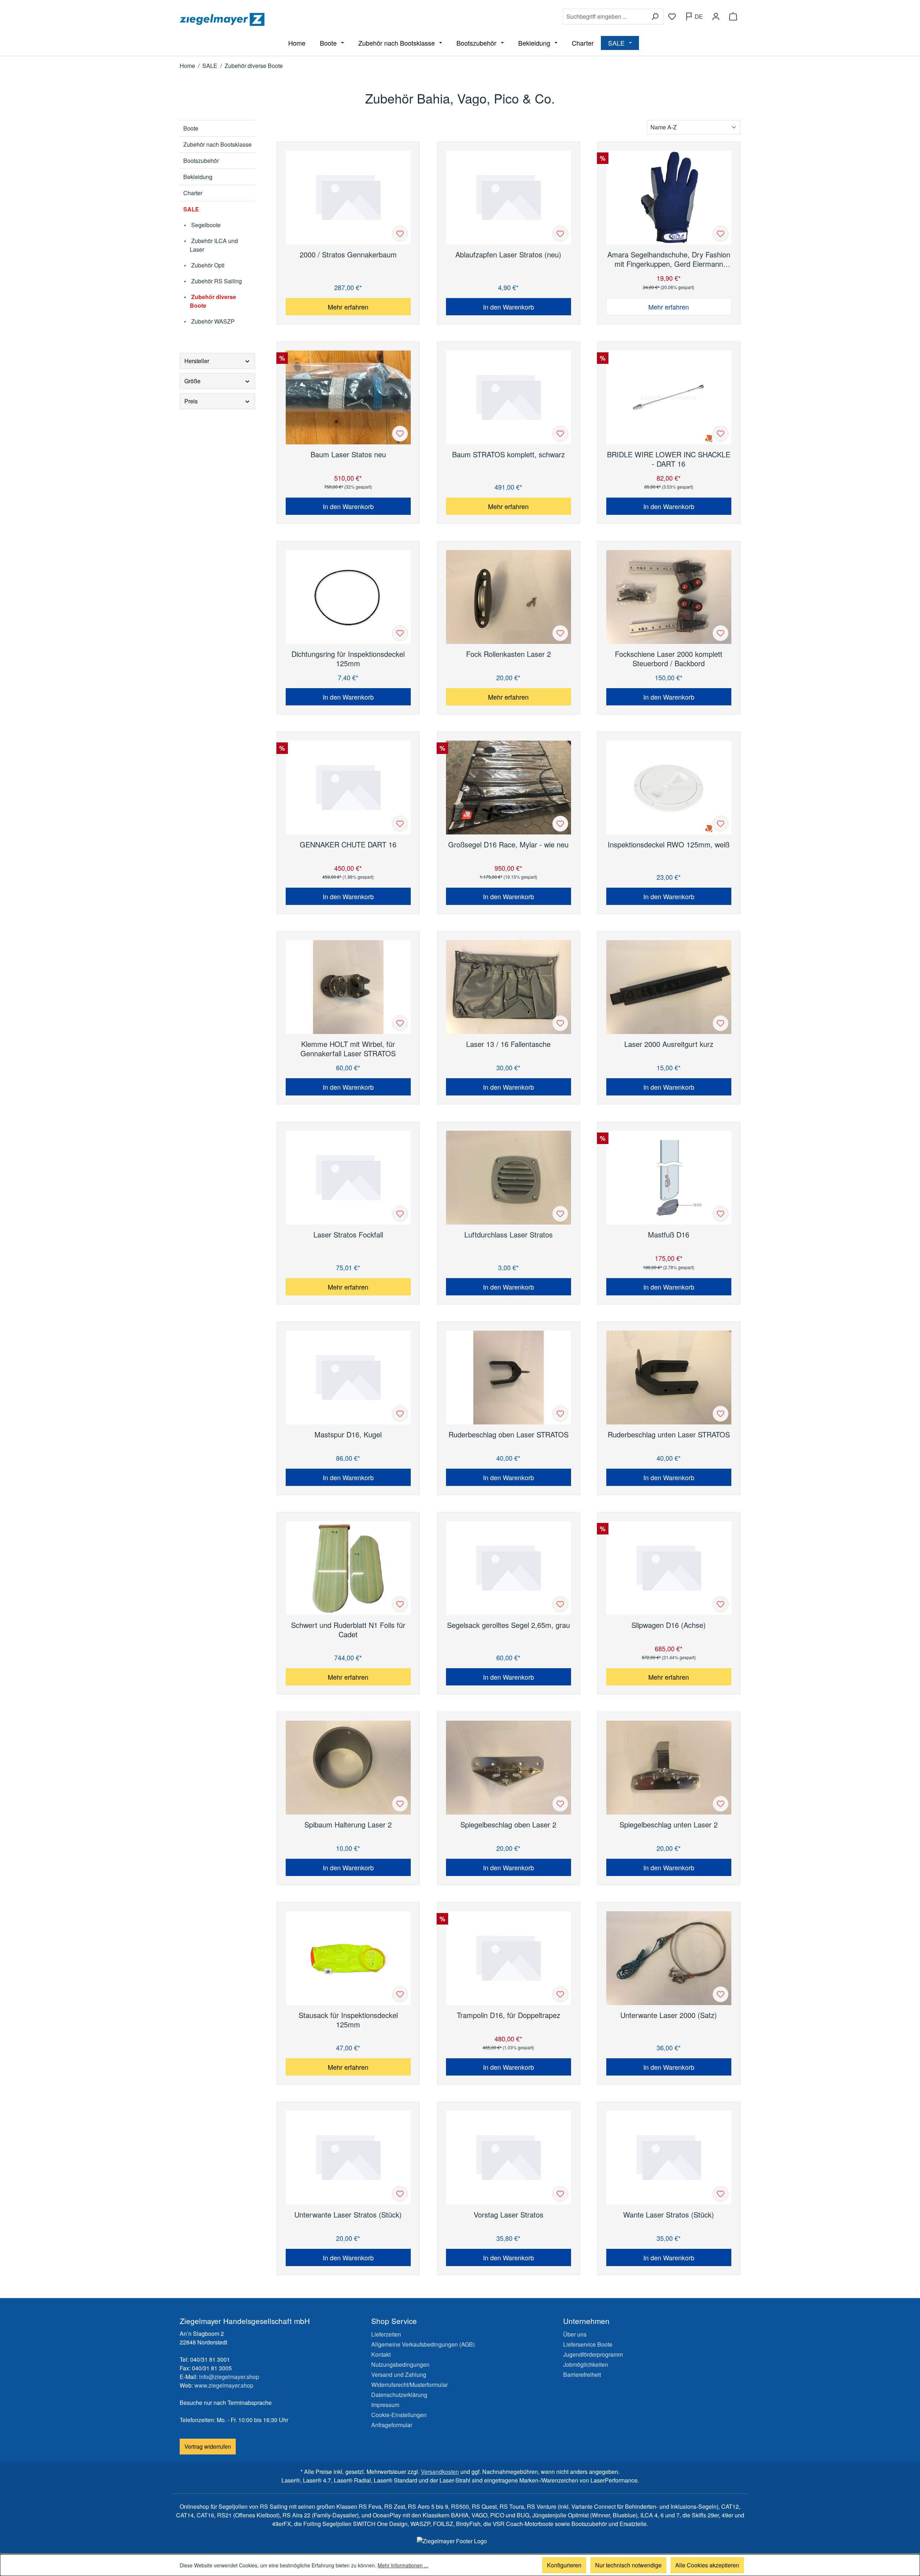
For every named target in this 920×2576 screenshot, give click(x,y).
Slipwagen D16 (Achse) (669, 1625)
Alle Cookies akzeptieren (707, 2565)
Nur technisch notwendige (628, 2565)
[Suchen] (655, 17)
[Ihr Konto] (716, 17)
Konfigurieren (564, 2565)
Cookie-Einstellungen (399, 2415)
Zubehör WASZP (212, 321)
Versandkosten (440, 2472)
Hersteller (197, 361)
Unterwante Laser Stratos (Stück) (348, 2215)
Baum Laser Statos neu (348, 455)
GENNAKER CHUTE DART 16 (348, 845)
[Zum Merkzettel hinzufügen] (400, 234)
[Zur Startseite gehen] (318, 19)
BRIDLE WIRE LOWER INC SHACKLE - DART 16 (669, 459)
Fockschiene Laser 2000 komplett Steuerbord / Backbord (669, 659)
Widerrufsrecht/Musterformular (410, 2385)
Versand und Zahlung (399, 2374)
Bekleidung (198, 177)
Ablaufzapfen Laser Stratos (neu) (508, 255)
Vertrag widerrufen (208, 2446)
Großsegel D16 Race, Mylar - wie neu (508, 845)
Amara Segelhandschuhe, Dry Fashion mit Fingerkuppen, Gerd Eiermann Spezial (669, 259)
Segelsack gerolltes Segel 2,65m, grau (509, 1625)
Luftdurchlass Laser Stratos (509, 1235)
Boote (191, 128)
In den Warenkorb (509, 307)
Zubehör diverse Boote (213, 301)
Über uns (575, 2334)
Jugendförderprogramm (593, 2354)
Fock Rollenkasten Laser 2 (509, 654)
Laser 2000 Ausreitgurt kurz (669, 1044)
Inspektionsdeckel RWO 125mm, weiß (669, 845)
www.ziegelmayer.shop (224, 2385)
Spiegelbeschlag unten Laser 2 (669, 1825)
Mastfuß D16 (669, 1235)
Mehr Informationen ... (403, 2565)
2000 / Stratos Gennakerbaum (348, 255)
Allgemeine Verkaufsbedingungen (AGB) (423, 2344)
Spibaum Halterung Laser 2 (348, 1825)
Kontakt (381, 2354)
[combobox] (605, 17)
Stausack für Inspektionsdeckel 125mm (348, 2020)
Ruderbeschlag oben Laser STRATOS (509, 1435)
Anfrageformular (392, 2425)
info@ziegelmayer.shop (229, 2377)
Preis (191, 401)
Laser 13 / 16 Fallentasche (508, 1044)
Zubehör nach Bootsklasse (217, 144)
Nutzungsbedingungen (400, 2364)
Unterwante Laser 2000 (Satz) (669, 2015)
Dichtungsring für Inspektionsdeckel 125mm (348, 659)
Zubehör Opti (207, 265)
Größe (192, 381)
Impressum (385, 2405)
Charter (193, 193)
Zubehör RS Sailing (216, 281)
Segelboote (205, 225)
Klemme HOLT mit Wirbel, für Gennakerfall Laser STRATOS (348, 1049)
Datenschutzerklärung (399, 2395)
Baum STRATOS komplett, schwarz (509, 455)
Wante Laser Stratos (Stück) (669, 2215)
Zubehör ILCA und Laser (214, 245)
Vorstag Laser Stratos (509, 2215)
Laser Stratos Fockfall (348, 1235)
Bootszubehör (201, 161)
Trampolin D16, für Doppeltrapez (509, 2015)
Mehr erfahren (348, 307)
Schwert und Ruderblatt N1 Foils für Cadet (348, 1630)
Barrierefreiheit (582, 2374)
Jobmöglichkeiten (586, 2364)
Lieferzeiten (386, 2334)
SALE (191, 209)
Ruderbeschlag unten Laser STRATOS (669, 1435)
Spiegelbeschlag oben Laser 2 (508, 1825)
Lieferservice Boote (588, 2344)
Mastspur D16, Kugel (348, 1435)
